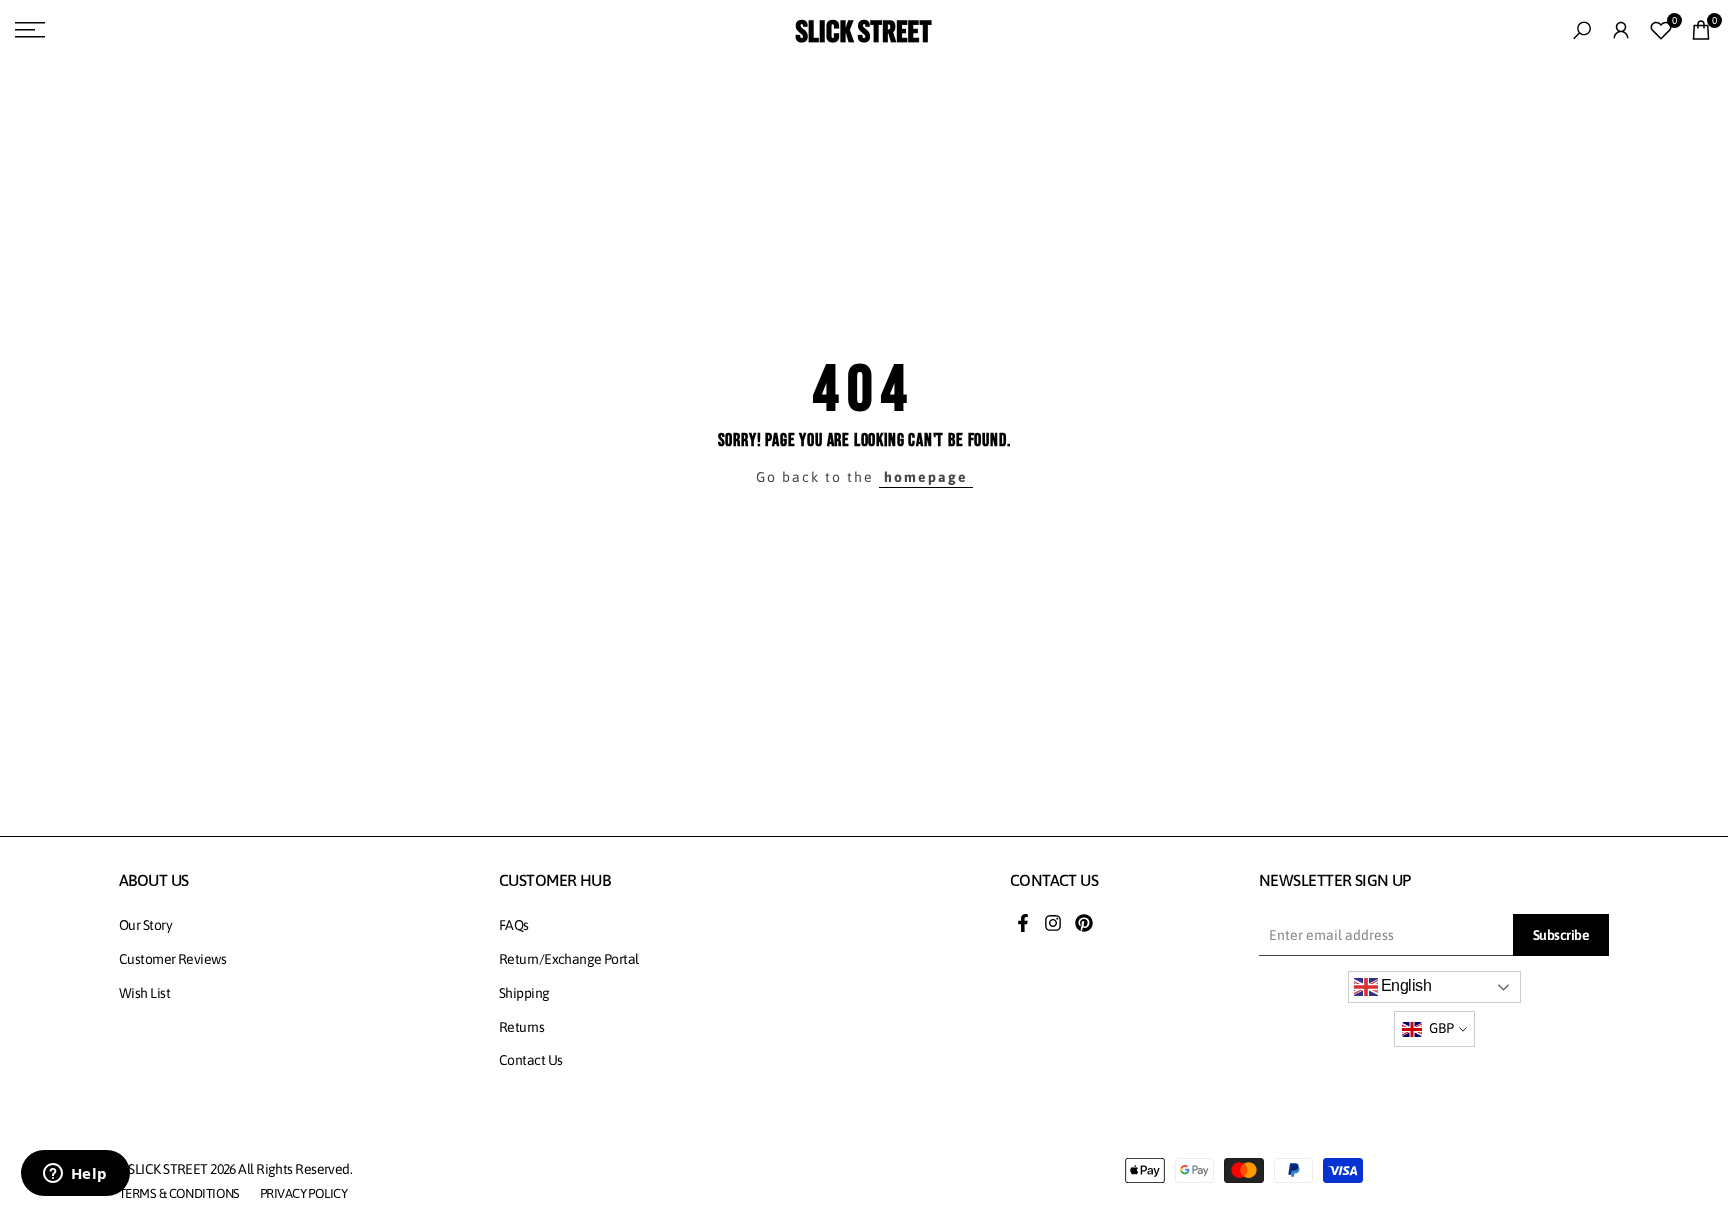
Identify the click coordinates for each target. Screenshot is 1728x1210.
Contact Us (530, 1060)
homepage (926, 477)
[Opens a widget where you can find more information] (75, 1175)
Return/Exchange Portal (569, 959)
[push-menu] (30, 30)
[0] (1661, 30)
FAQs (514, 925)
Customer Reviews (172, 959)
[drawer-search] (1582, 30)
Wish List (144, 993)
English (1405, 985)
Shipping (524, 993)
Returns (521, 1027)
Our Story (145, 925)
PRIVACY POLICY (303, 1193)
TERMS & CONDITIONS (179, 1193)
